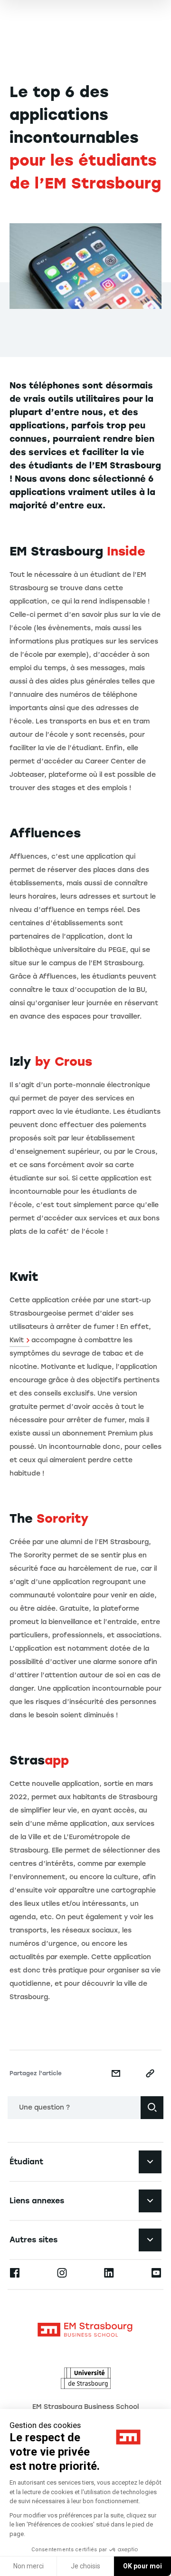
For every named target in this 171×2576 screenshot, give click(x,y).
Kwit (17, 1340)
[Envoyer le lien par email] (116, 2073)
